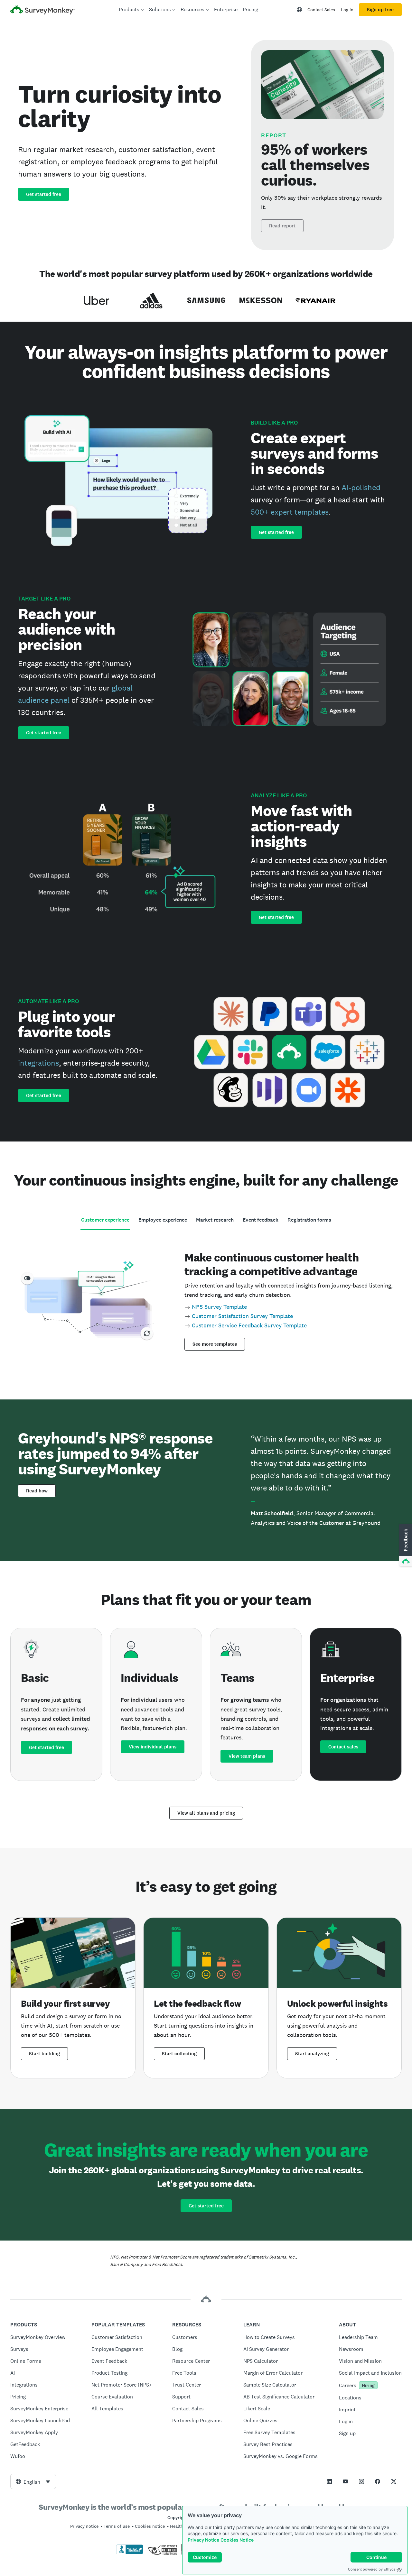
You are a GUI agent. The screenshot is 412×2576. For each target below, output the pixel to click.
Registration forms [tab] (309, 1220)
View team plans (247, 1756)
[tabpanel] (206, 1299)
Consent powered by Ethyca (372, 2569)
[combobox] (33, 2481)
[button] (405, 1545)
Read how (37, 1491)
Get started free (44, 194)
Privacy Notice (203, 2540)
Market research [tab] (215, 1220)
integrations (38, 1063)
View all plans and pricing (206, 1813)
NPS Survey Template (219, 1307)
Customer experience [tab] (105, 1220)
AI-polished (361, 487)
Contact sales (343, 1747)
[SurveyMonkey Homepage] (42, 10)
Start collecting (179, 2054)
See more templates (215, 1344)
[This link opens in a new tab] (329, 2481)
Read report (282, 226)
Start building (44, 2054)
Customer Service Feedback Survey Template (249, 1325)
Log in (347, 10)
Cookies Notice (237, 2540)
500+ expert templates (290, 512)
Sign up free (380, 10)
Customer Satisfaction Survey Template (242, 1316)
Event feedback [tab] (261, 1220)
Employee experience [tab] (163, 1220)
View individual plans (153, 1747)
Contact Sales (321, 10)
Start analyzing (312, 2054)
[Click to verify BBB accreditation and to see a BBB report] (130, 2553)
